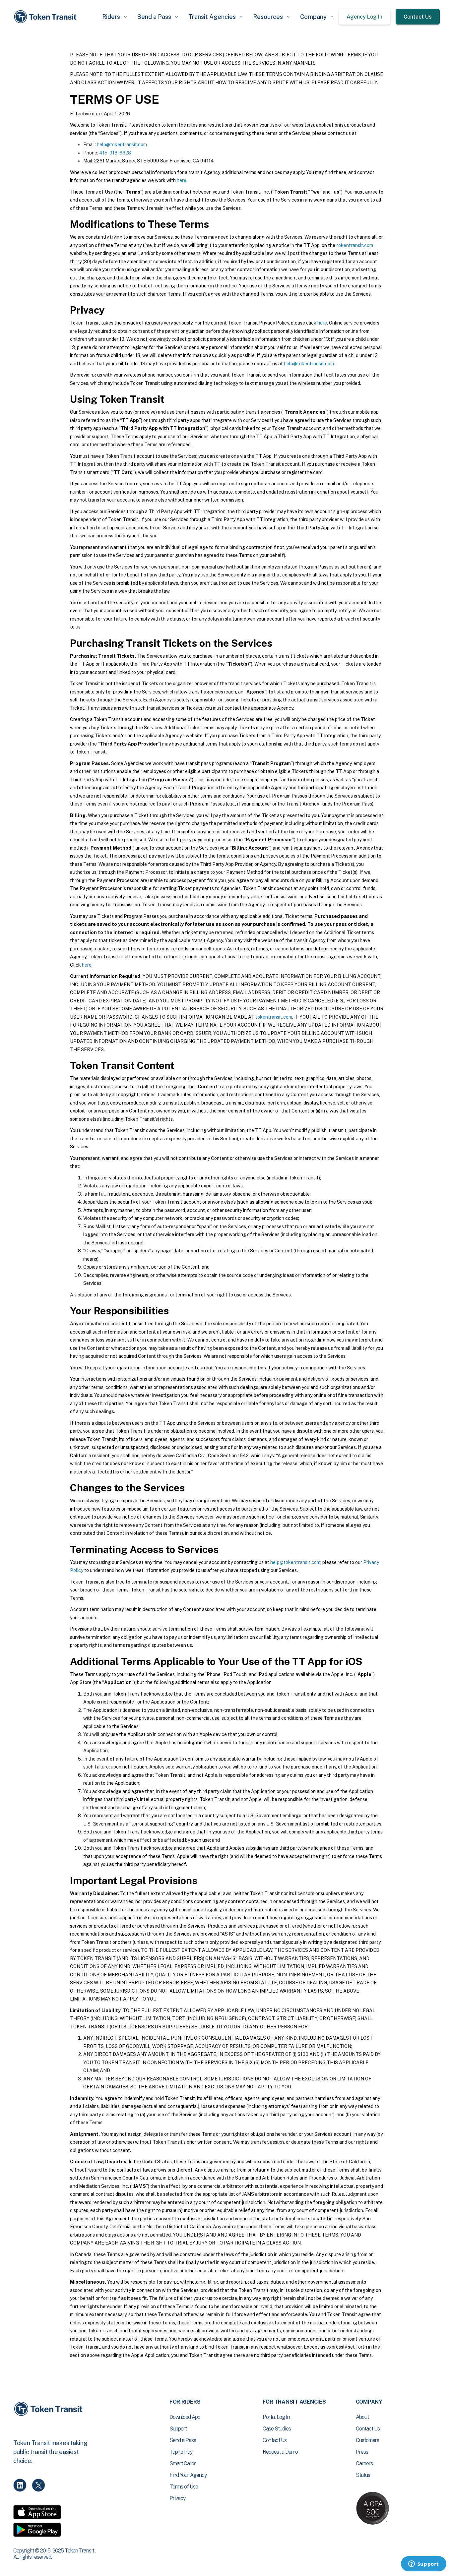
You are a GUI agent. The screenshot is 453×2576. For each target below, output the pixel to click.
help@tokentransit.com (122, 145)
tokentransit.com (355, 245)
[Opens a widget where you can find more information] (423, 2564)
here (182, 180)
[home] (46, 17)
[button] (114, 17)
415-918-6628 (115, 153)
